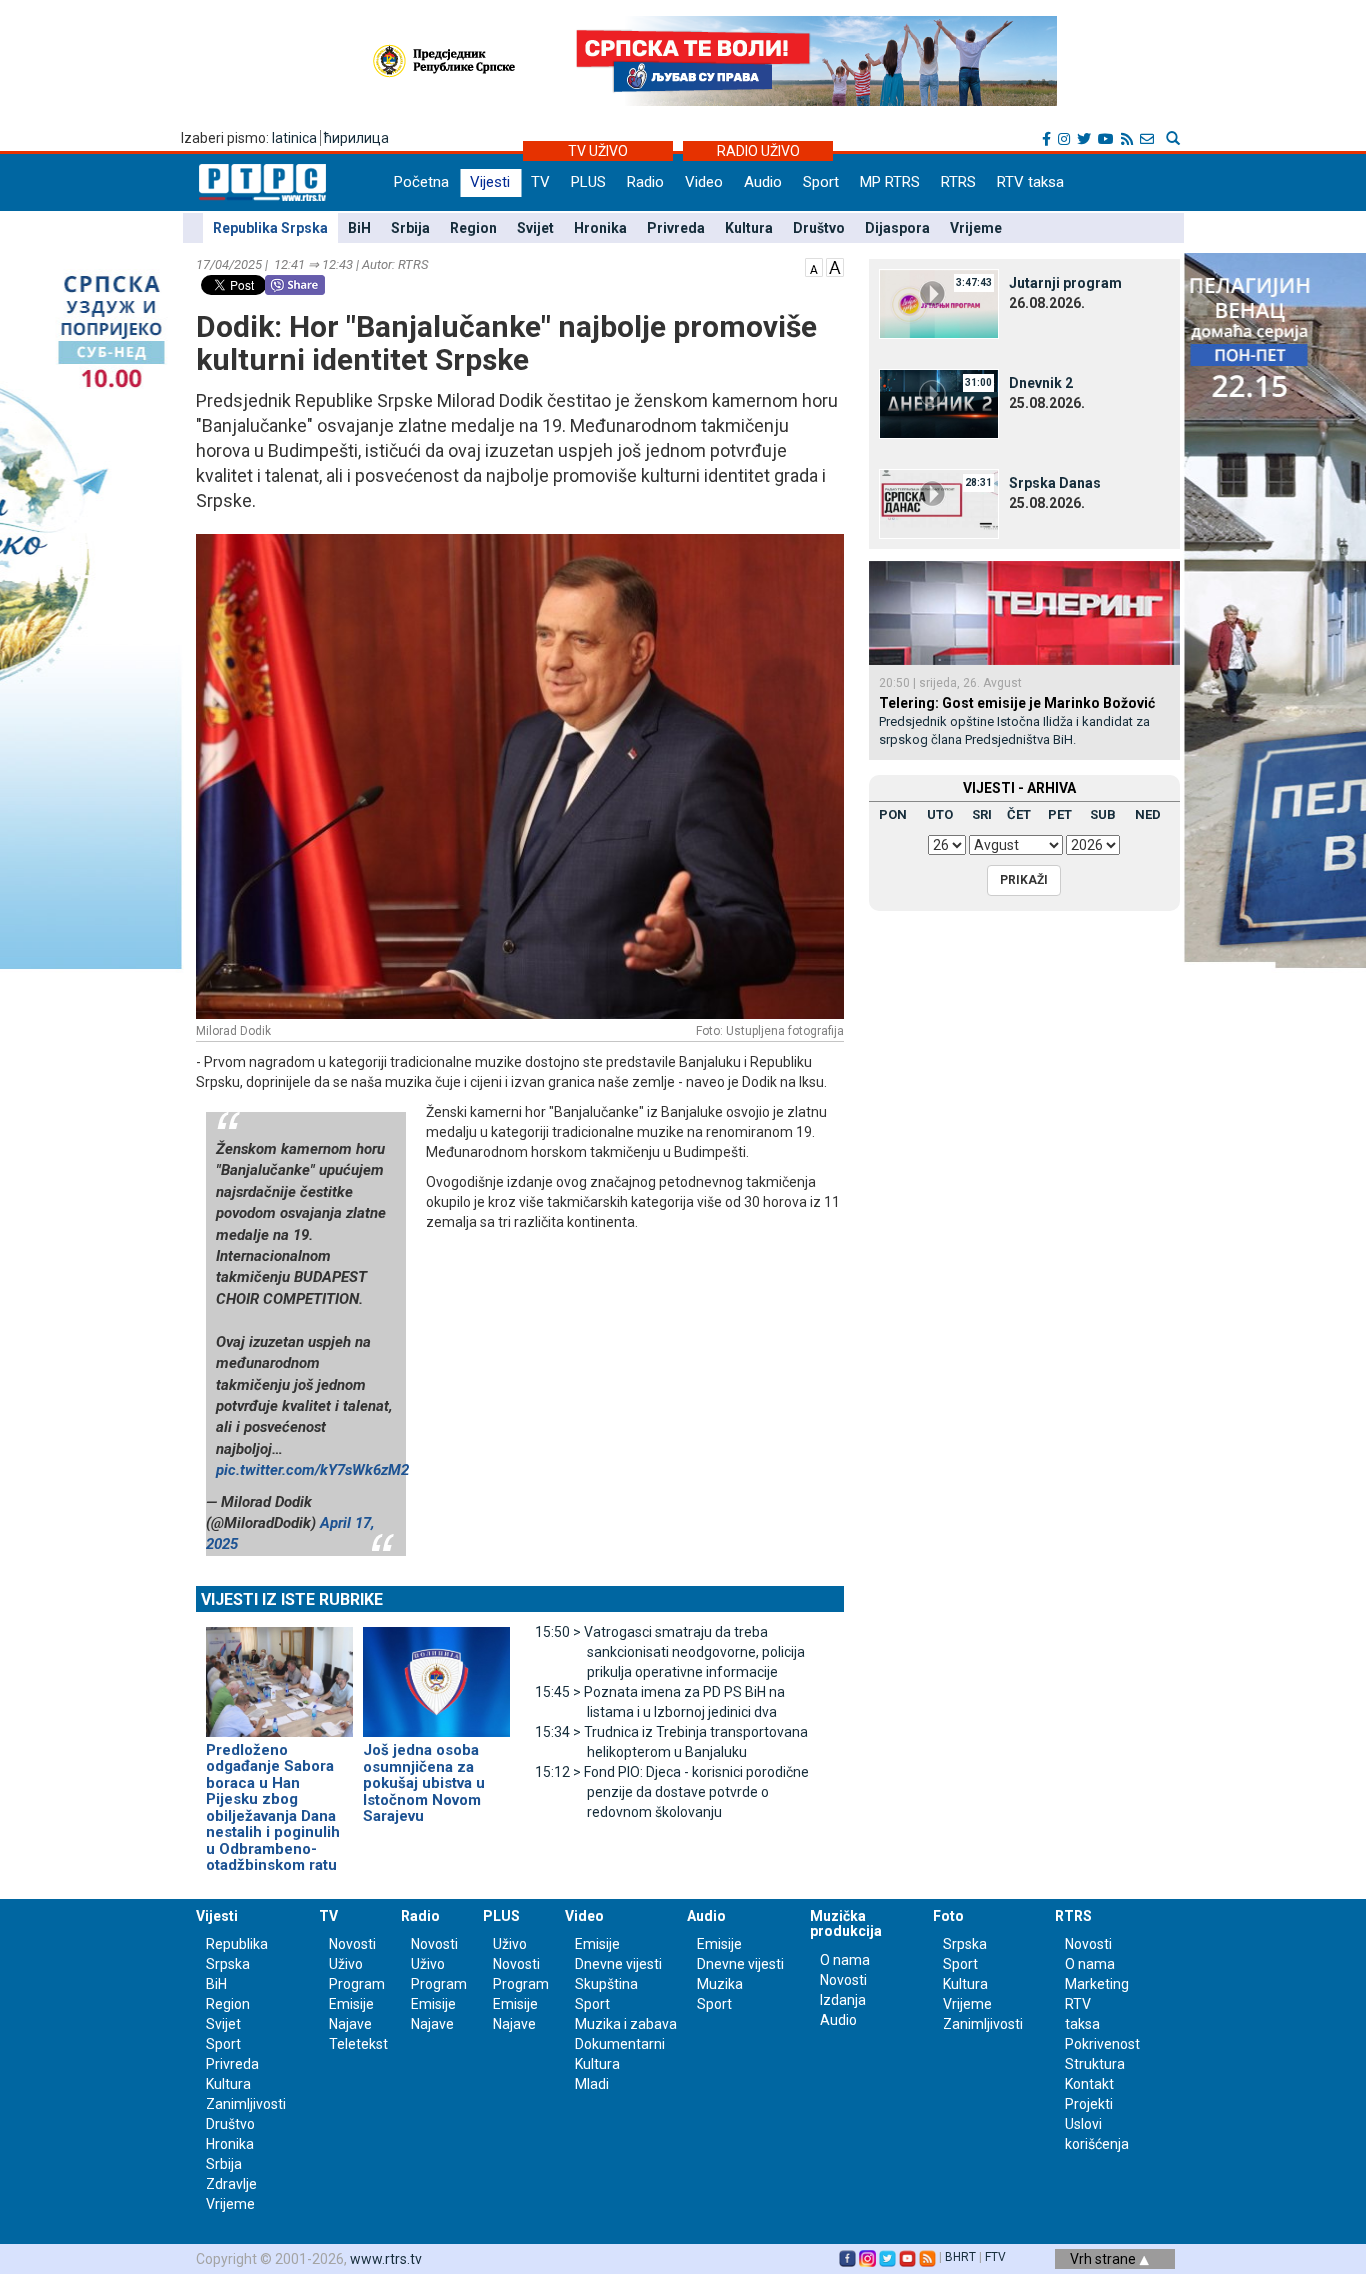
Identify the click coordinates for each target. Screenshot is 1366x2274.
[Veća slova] (835, 266)
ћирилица (356, 138)
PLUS (588, 182)
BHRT (960, 2257)
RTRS (958, 182)
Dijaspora (897, 228)
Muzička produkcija (846, 1923)
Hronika (600, 228)
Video (704, 182)
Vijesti (490, 182)
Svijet (535, 228)
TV (540, 182)
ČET (1019, 814)
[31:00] (939, 403)
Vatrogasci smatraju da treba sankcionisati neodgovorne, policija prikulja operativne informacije (670, 1652)
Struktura (1095, 2064)
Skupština (606, 1984)
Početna (421, 182)
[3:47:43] (939, 303)
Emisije (351, 2004)
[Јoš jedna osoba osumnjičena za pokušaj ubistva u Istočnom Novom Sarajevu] (436, 1673)
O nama (845, 1960)
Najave (350, 2024)
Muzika (720, 1984)
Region (473, 228)
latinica (294, 138)
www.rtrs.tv (386, 2259)
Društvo (819, 228)
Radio (645, 182)
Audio (763, 182)
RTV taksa (1030, 182)
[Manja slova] (814, 266)
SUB (1103, 814)
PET (1060, 814)
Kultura (749, 228)
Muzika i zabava (626, 2024)
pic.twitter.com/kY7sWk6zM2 (312, 1470)
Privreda (676, 228)
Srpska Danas (1055, 483)
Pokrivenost (1102, 2044)
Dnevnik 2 (1041, 383)
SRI (982, 814)
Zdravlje (231, 2184)
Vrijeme (976, 228)
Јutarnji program (1065, 283)
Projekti (1089, 2104)
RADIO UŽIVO (758, 151)
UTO (940, 814)
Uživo (346, 1964)
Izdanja (843, 2000)
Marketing (1097, 1984)
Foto (948, 1916)
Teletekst (358, 2044)
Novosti (352, 1944)
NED (1148, 814)
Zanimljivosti (246, 2104)
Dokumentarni (620, 2044)
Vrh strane (1104, 2259)
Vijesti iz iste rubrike (292, 1599)
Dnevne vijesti (618, 1964)
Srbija (410, 228)
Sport (821, 182)
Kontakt (1089, 2084)
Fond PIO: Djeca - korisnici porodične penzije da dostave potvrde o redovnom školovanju (672, 1792)
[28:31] (939, 503)
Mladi (592, 2084)
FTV (995, 2257)
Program (357, 1984)
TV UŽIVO (598, 151)
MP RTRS (890, 182)
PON (893, 814)
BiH (359, 228)
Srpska (965, 1944)
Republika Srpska (270, 228)
